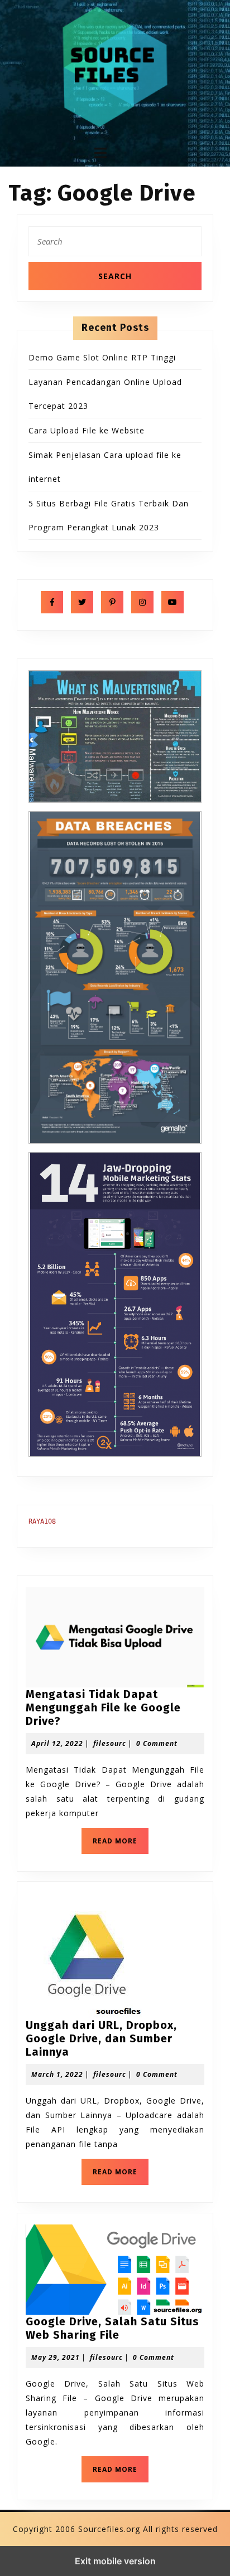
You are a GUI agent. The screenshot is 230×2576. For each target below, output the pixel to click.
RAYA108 (42, 1521)
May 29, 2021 (56, 2357)
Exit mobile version (115, 2561)
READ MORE (121, 1844)
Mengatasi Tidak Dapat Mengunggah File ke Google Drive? (103, 1707)
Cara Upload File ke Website (87, 430)
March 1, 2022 (57, 2074)
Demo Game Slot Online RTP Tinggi (102, 357)
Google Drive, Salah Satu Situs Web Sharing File (112, 2328)
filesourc (110, 1743)
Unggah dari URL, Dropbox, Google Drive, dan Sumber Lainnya (101, 2038)
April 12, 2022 (57, 1743)
